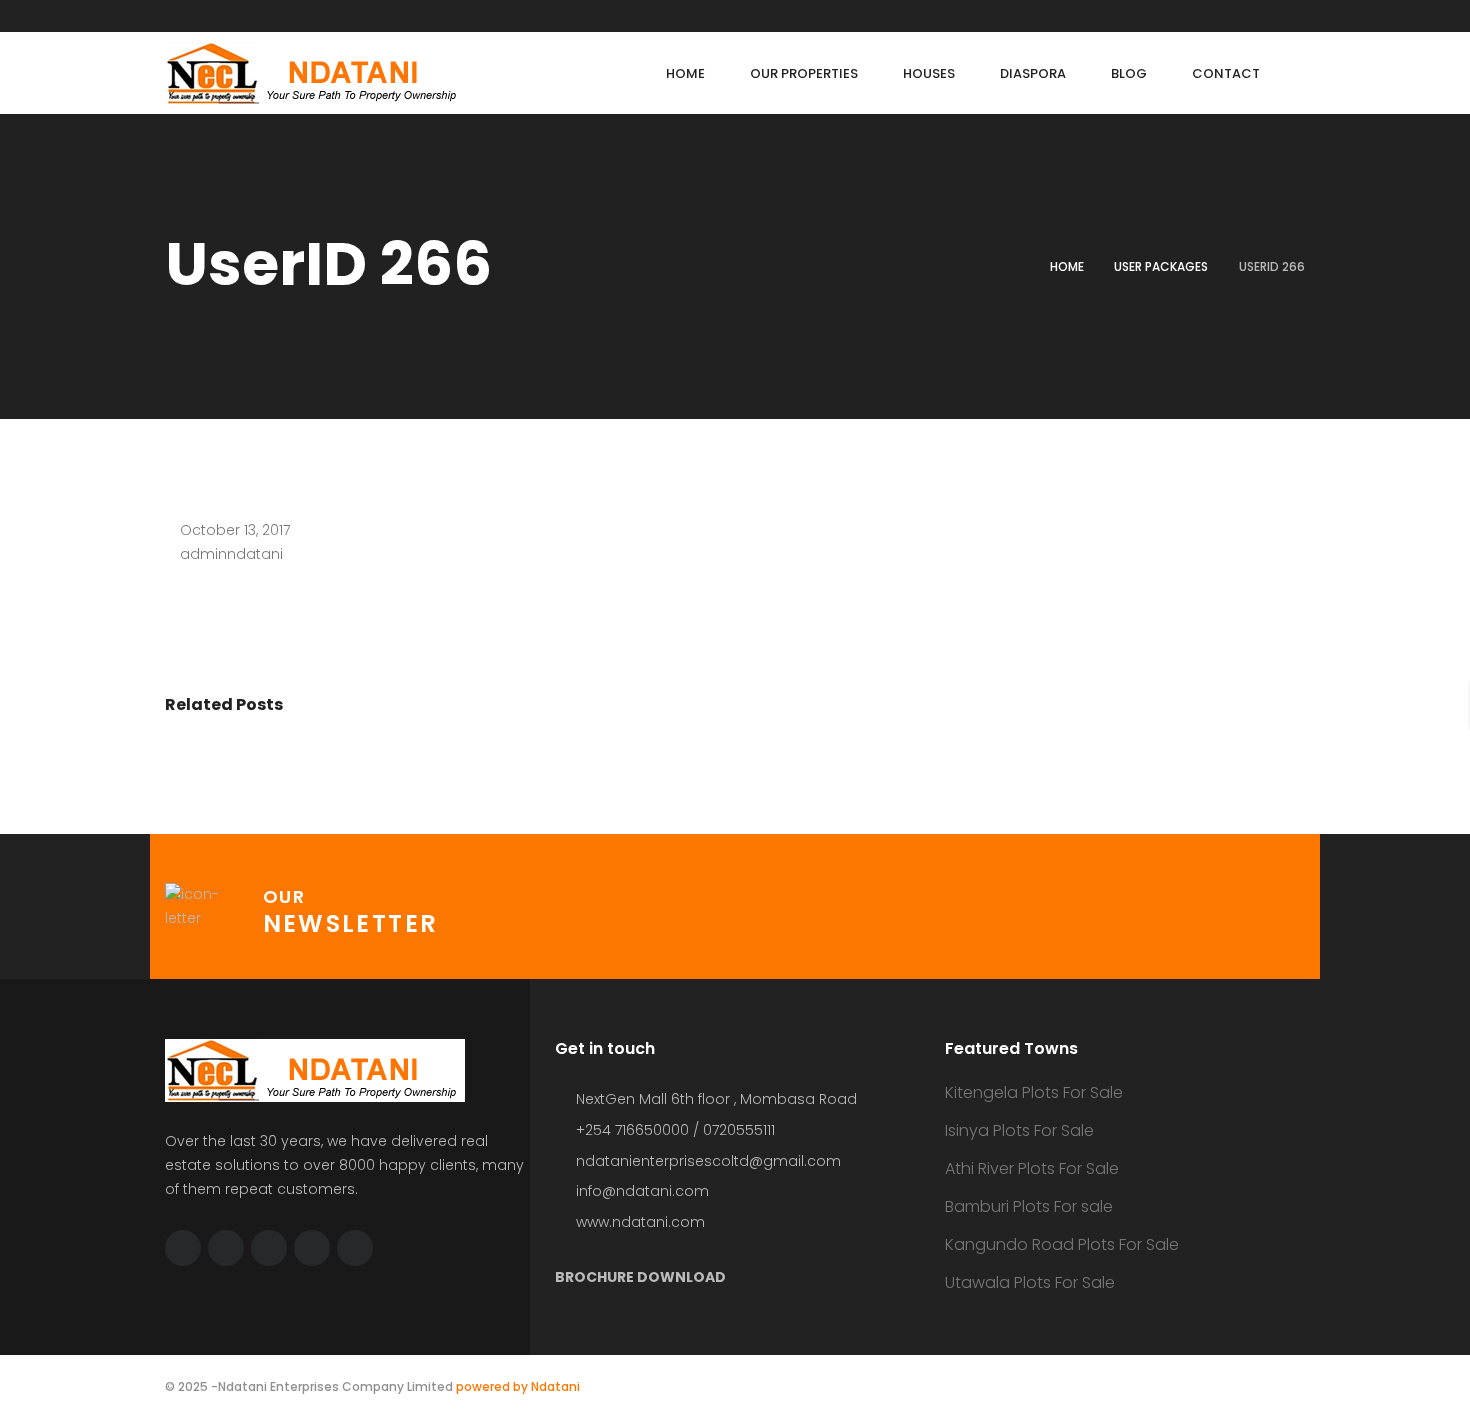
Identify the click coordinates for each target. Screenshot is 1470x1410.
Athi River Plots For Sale (1032, 1168)
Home (1067, 266)
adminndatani (231, 554)
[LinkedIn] (269, 1248)
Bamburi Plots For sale (1029, 1206)
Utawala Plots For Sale (1030, 1282)
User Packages (1161, 266)
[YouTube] (312, 1248)
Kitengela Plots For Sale (1034, 1092)
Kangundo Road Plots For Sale (1062, 1244)
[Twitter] (183, 1248)
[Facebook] (226, 1248)
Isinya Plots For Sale (1019, 1130)
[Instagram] (355, 1248)
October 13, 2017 (235, 530)
